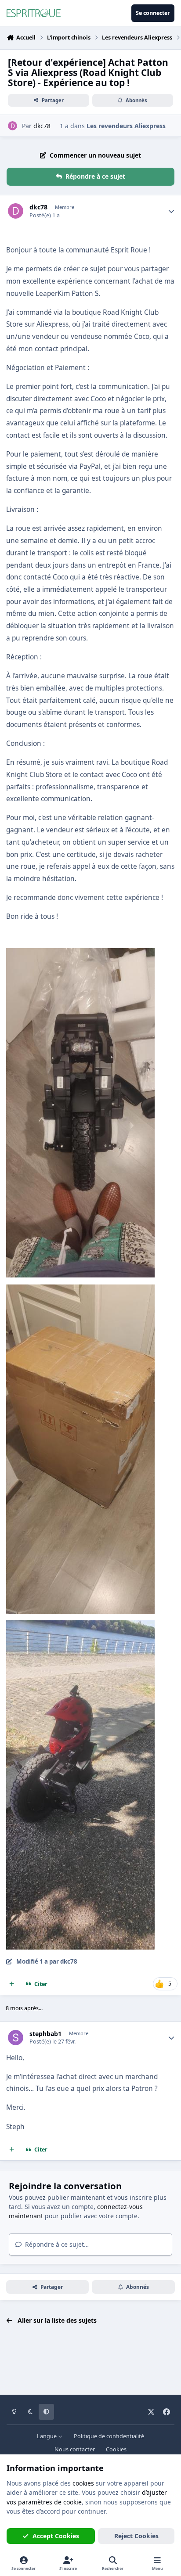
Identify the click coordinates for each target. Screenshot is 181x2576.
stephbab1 (45, 2034)
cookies (83, 2483)
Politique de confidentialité (109, 2436)
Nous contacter (75, 2449)
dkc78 (42, 126)
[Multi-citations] (12, 1984)
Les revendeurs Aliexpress (126, 126)
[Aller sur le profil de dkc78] (13, 126)
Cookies (116, 2449)
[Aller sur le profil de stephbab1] (16, 2038)
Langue (47, 2436)
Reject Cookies (136, 2536)
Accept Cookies (56, 2536)
